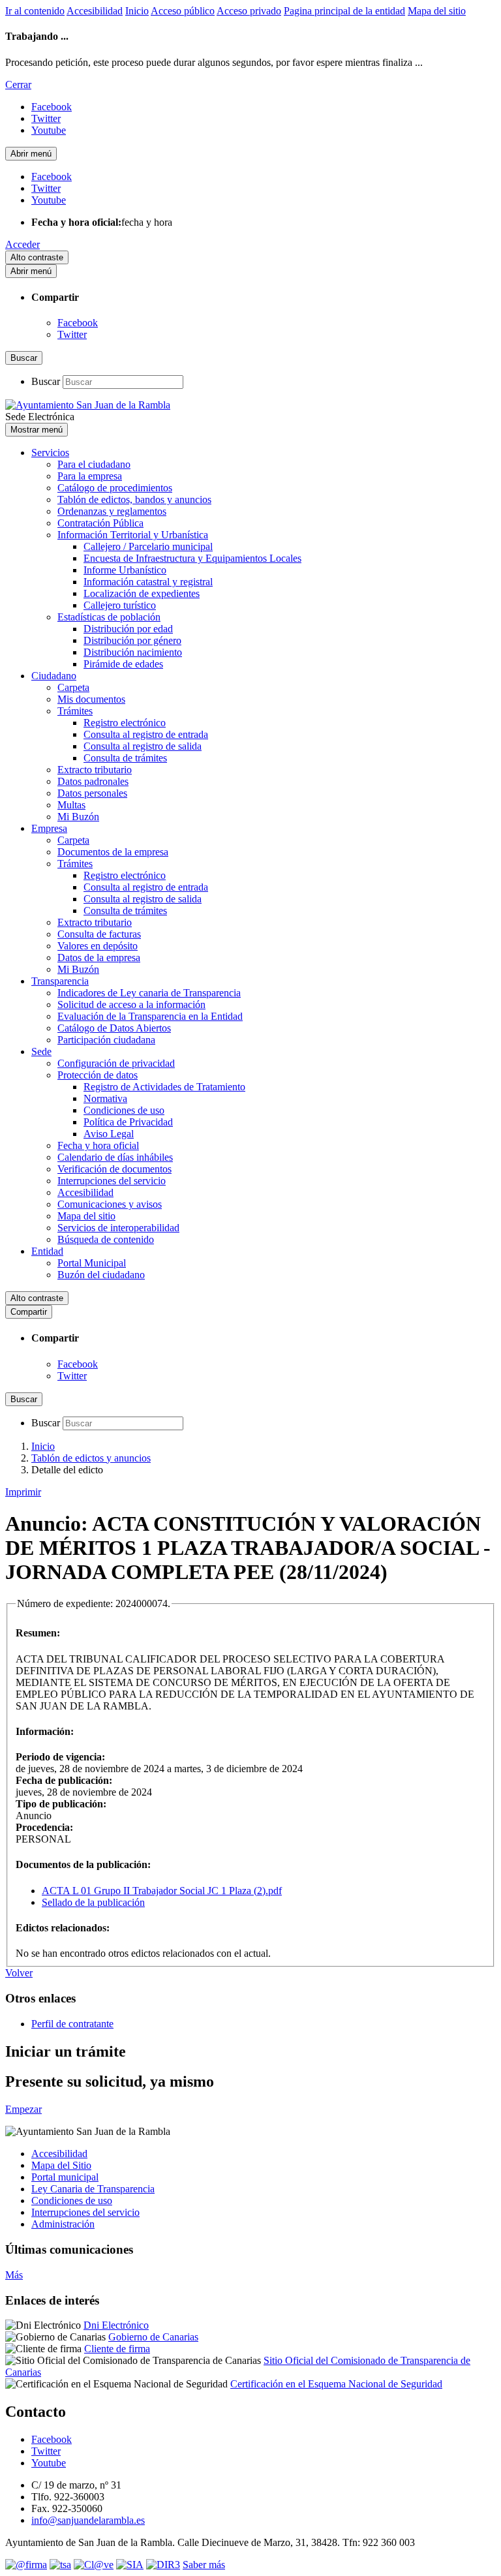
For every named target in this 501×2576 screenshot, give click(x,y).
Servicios (50, 452)
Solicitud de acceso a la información (131, 1004)
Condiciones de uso (124, 1110)
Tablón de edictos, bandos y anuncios (134, 499)
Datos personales (92, 793)
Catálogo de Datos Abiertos (114, 1028)
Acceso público (183, 11)
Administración (63, 2224)
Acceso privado (249, 11)
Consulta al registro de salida (143, 746)
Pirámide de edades (123, 664)
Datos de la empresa (99, 958)
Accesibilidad (95, 11)
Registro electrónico (125, 723)
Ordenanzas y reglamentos (112, 511)
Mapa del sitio (437, 11)
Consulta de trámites (125, 758)
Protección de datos (98, 1075)
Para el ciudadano (94, 464)
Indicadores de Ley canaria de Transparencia (149, 993)
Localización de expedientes (142, 593)
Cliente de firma (117, 2349)
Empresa (49, 828)
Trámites (75, 711)
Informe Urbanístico (125, 570)
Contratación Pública (100, 523)
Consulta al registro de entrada (146, 734)
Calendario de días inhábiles (115, 1157)
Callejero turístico (120, 605)
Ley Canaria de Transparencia (93, 2189)
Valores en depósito (98, 946)
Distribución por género (132, 640)
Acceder (23, 244)
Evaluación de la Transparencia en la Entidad (150, 1016)
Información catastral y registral (148, 582)
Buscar (46, 381)
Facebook (78, 323)
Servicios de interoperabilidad (118, 1228)
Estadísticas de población (109, 617)
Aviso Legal (109, 1134)
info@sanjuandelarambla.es (88, 2520)
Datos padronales (93, 781)
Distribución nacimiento (133, 652)
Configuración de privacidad (116, 1063)
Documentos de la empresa (113, 852)
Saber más (204, 2565)
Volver (19, 1973)
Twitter (72, 334)
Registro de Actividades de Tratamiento (164, 1087)
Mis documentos (91, 699)
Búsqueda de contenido (106, 1239)
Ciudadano (54, 676)
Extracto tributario (95, 770)
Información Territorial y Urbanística (133, 535)
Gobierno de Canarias (153, 2337)
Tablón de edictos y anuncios (91, 1458)
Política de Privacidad (128, 1122)
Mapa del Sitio (61, 2165)
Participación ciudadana (106, 1040)
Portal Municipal (92, 1263)
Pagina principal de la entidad (344, 11)
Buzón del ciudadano (101, 1275)
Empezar (23, 2109)
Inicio (137, 11)
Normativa (105, 1098)
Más (14, 2275)
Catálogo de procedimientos (115, 488)
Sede (41, 1051)
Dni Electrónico (116, 2325)
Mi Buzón (78, 817)
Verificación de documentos (114, 1169)
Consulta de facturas (99, 934)
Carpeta (73, 687)
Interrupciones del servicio (112, 1181)
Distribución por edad (128, 629)
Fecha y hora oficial (98, 1145)
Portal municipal (65, 2177)
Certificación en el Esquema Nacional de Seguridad (336, 2384)
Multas (71, 805)
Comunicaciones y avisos (110, 1204)
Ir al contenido (35, 11)
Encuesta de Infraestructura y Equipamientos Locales (192, 558)
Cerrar (18, 84)
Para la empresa (90, 476)
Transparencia (60, 981)
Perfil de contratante (72, 2024)
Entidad (47, 1251)
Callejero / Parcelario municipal (148, 546)
